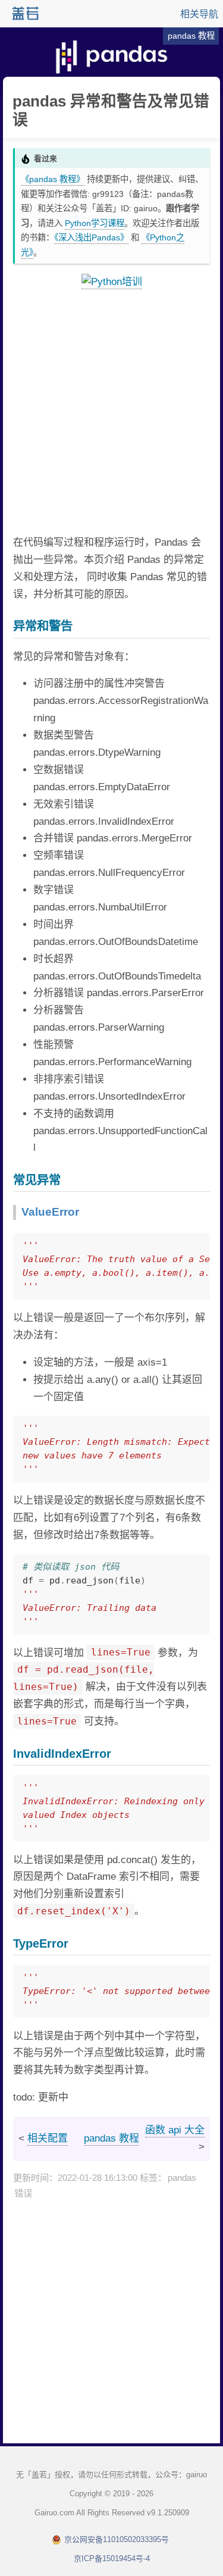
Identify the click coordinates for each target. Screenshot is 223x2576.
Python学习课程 (95, 223)
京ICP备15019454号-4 (112, 2558)
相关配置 (48, 2138)
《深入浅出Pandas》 (91, 237)
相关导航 (199, 14)
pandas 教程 (111, 2138)
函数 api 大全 (175, 2130)
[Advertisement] (111, 413)
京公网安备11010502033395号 (117, 2539)
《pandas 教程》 (53, 179)
